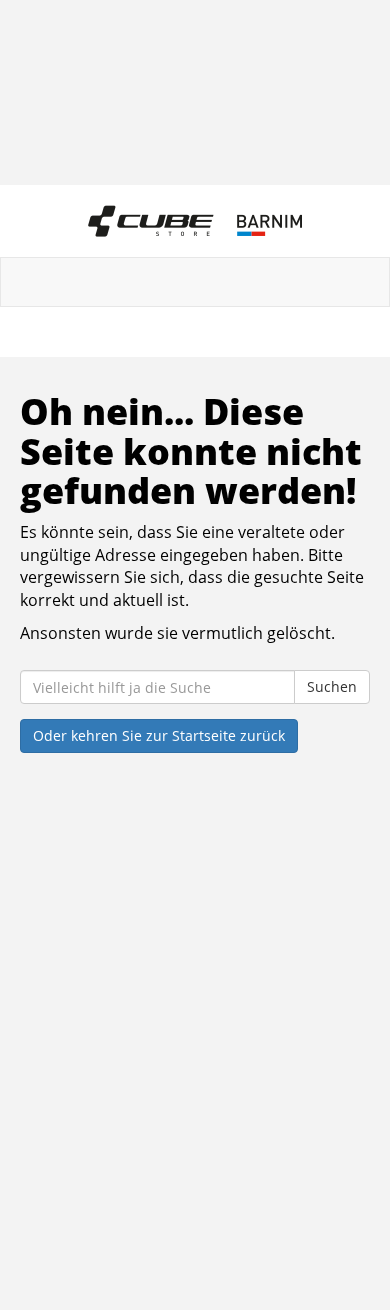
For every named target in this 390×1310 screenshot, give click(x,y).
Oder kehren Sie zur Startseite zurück (159, 735)
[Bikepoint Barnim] (195, 221)
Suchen (332, 686)
